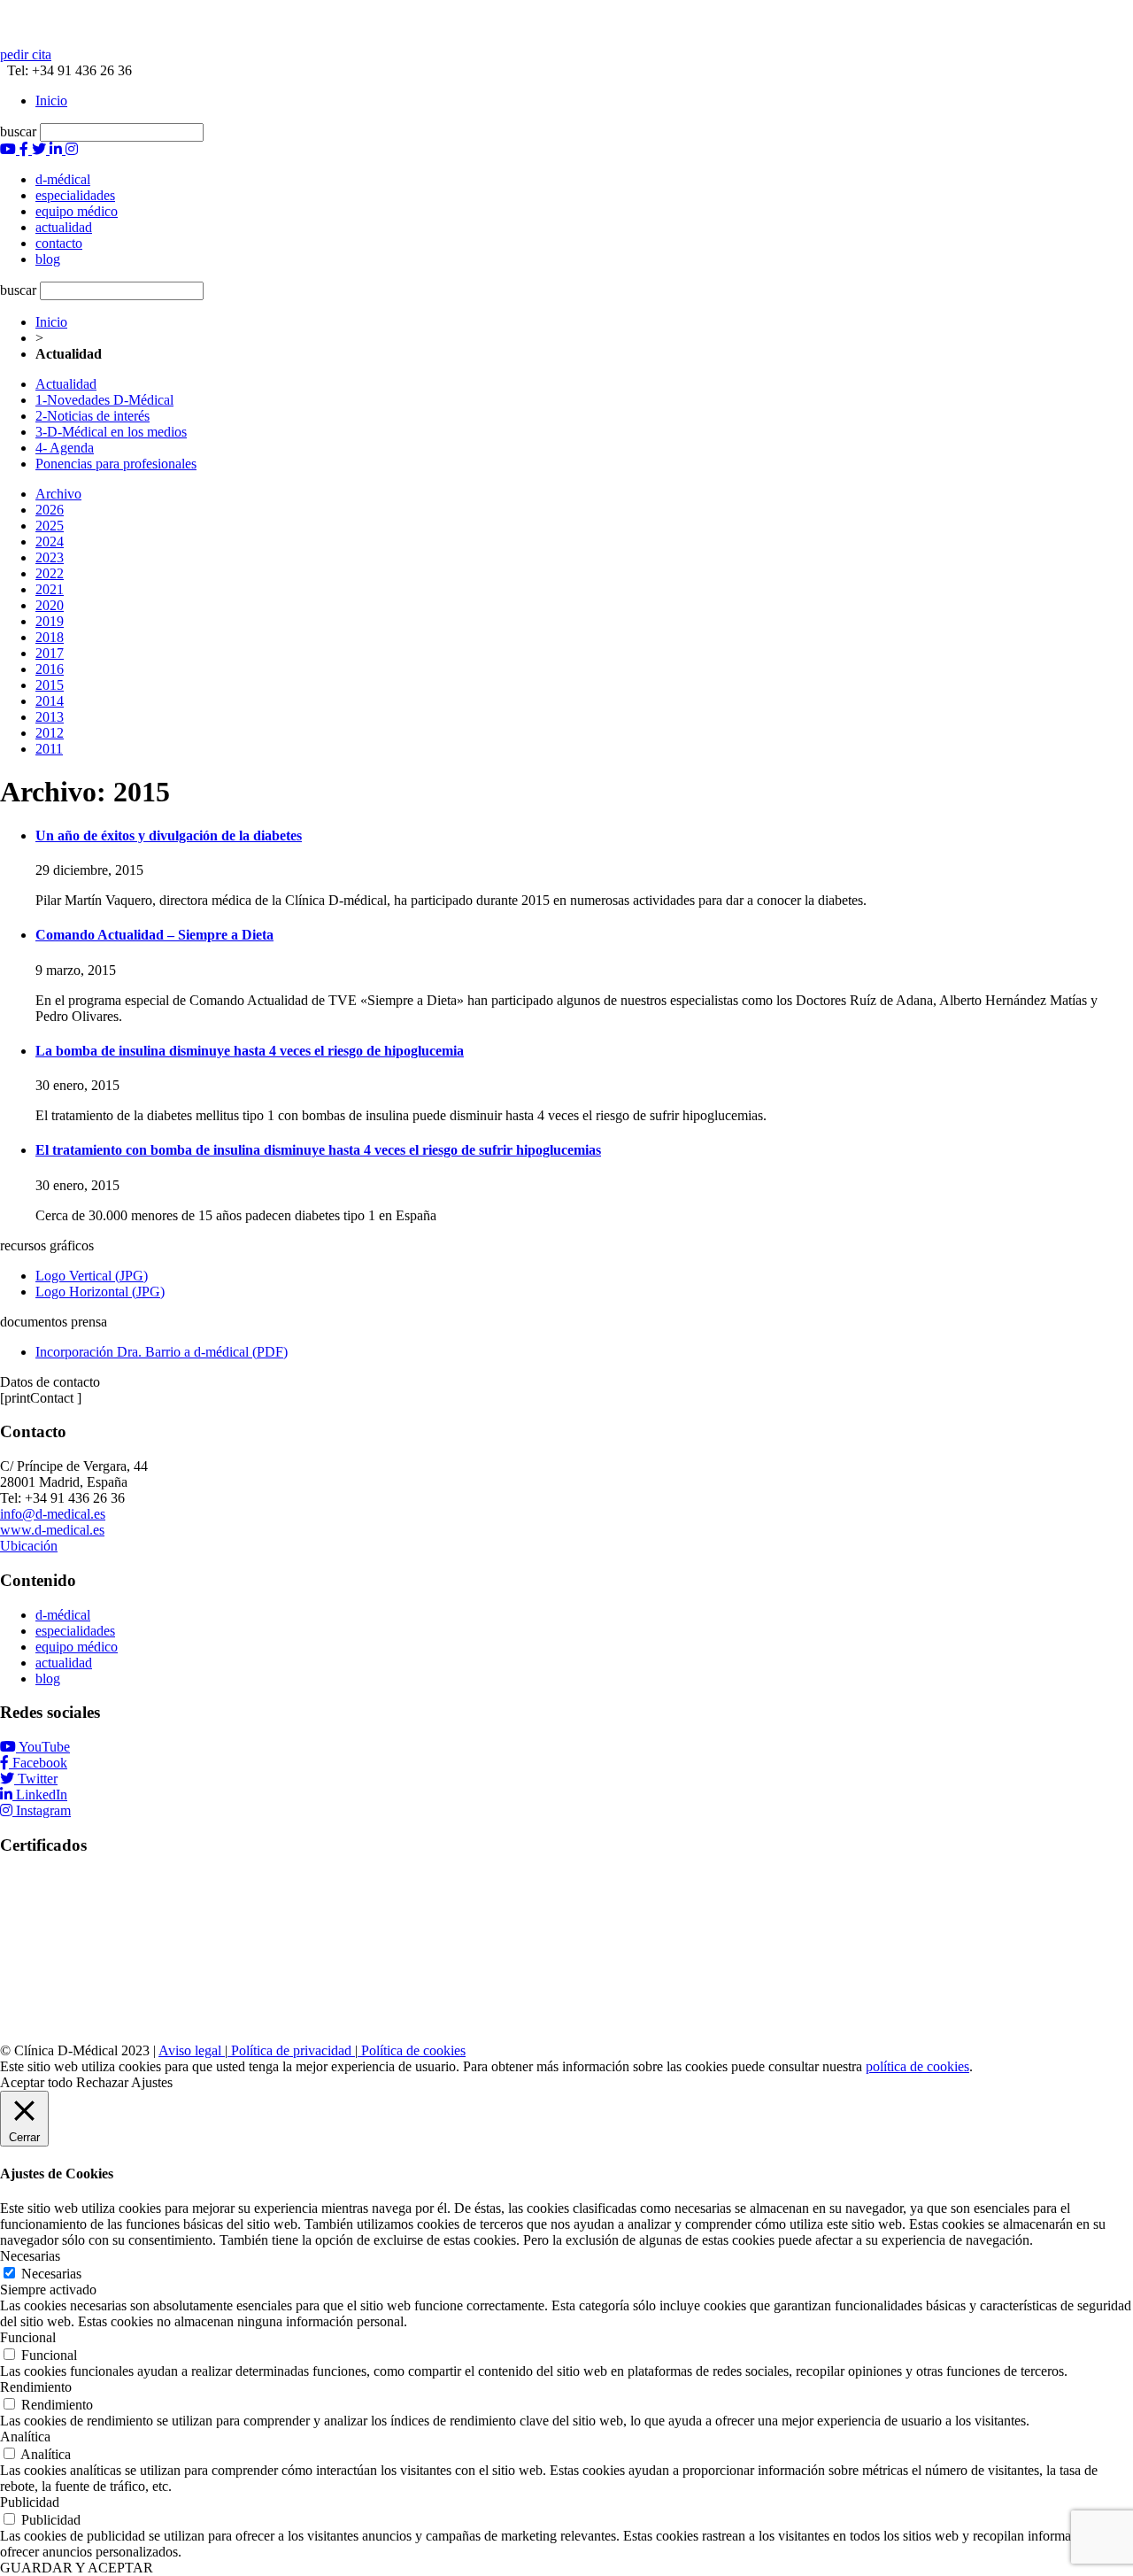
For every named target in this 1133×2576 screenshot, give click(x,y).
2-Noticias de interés (92, 416)
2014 (50, 701)
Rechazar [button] (102, 2082)
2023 (50, 557)
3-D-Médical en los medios (111, 432)
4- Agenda (65, 448)
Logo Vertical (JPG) (92, 1276)
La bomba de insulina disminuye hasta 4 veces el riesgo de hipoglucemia (250, 1051)
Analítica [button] (25, 2437)
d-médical (63, 1615)
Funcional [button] (28, 2337)
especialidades (75, 1631)
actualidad (64, 1663)
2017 (50, 653)
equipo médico (77, 1647)
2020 (50, 605)
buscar (18, 132)
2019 (50, 621)
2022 (50, 573)
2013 (50, 717)
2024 (50, 542)
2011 (49, 749)
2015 (50, 685)
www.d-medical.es (52, 1530)
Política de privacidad (291, 2050)
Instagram (43, 1810)
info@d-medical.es (53, 1514)
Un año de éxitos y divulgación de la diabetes (169, 835)
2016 (50, 669)
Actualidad (66, 384)
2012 (50, 733)
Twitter (38, 1779)
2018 (50, 637)
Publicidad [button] (30, 2502)
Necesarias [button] (30, 2256)
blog (48, 1679)
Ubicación (29, 1546)
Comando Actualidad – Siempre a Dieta (154, 935)
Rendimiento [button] (36, 2387)
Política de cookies (412, 2050)
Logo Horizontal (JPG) (100, 1292)
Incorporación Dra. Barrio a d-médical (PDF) (162, 1352)
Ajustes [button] (152, 2082)
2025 (50, 526)
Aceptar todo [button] (36, 2082)
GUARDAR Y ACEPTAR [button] (77, 2568)
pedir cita (26, 54)
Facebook (40, 1763)
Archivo (58, 494)
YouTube (44, 1747)
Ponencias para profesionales (116, 464)
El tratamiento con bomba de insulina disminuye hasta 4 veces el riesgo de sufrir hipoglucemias (318, 1150)
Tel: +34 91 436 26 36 (66, 70)
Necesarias (51, 2274)
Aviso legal (192, 2050)
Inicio (51, 101)
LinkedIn (42, 1795)
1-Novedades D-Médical (104, 400)
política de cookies (917, 2066)
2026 (50, 510)
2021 (50, 589)
